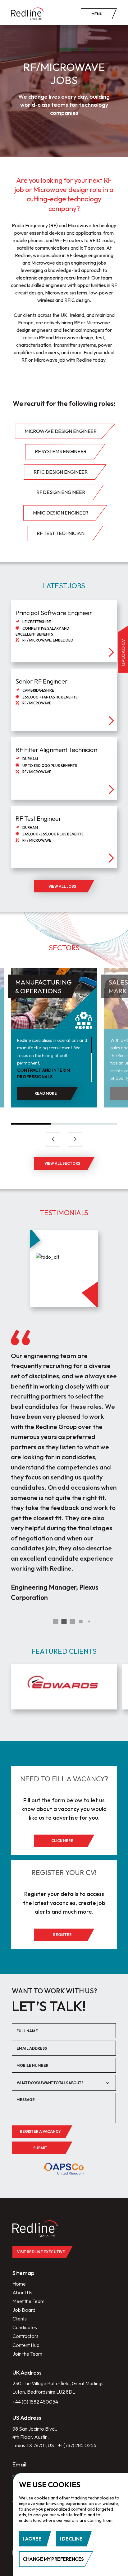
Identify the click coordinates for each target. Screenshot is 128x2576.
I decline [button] (71, 2539)
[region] (55, 1059)
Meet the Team (28, 2301)
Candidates (25, 2327)
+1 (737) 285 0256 (77, 2445)
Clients (20, 2319)
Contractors (25, 2336)
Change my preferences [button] (53, 2559)
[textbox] (59, 2083)
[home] (27, 14)
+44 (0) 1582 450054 (35, 2402)
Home (19, 2284)
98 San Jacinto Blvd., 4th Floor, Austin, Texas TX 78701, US (35, 2437)
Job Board (24, 2310)
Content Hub (26, 2345)
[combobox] (64, 2083)
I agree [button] (32, 2539)
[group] (64, 1687)
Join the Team (27, 2354)
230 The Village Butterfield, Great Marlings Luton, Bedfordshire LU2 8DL (58, 2388)
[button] (53, 1139)
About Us (22, 2292)
